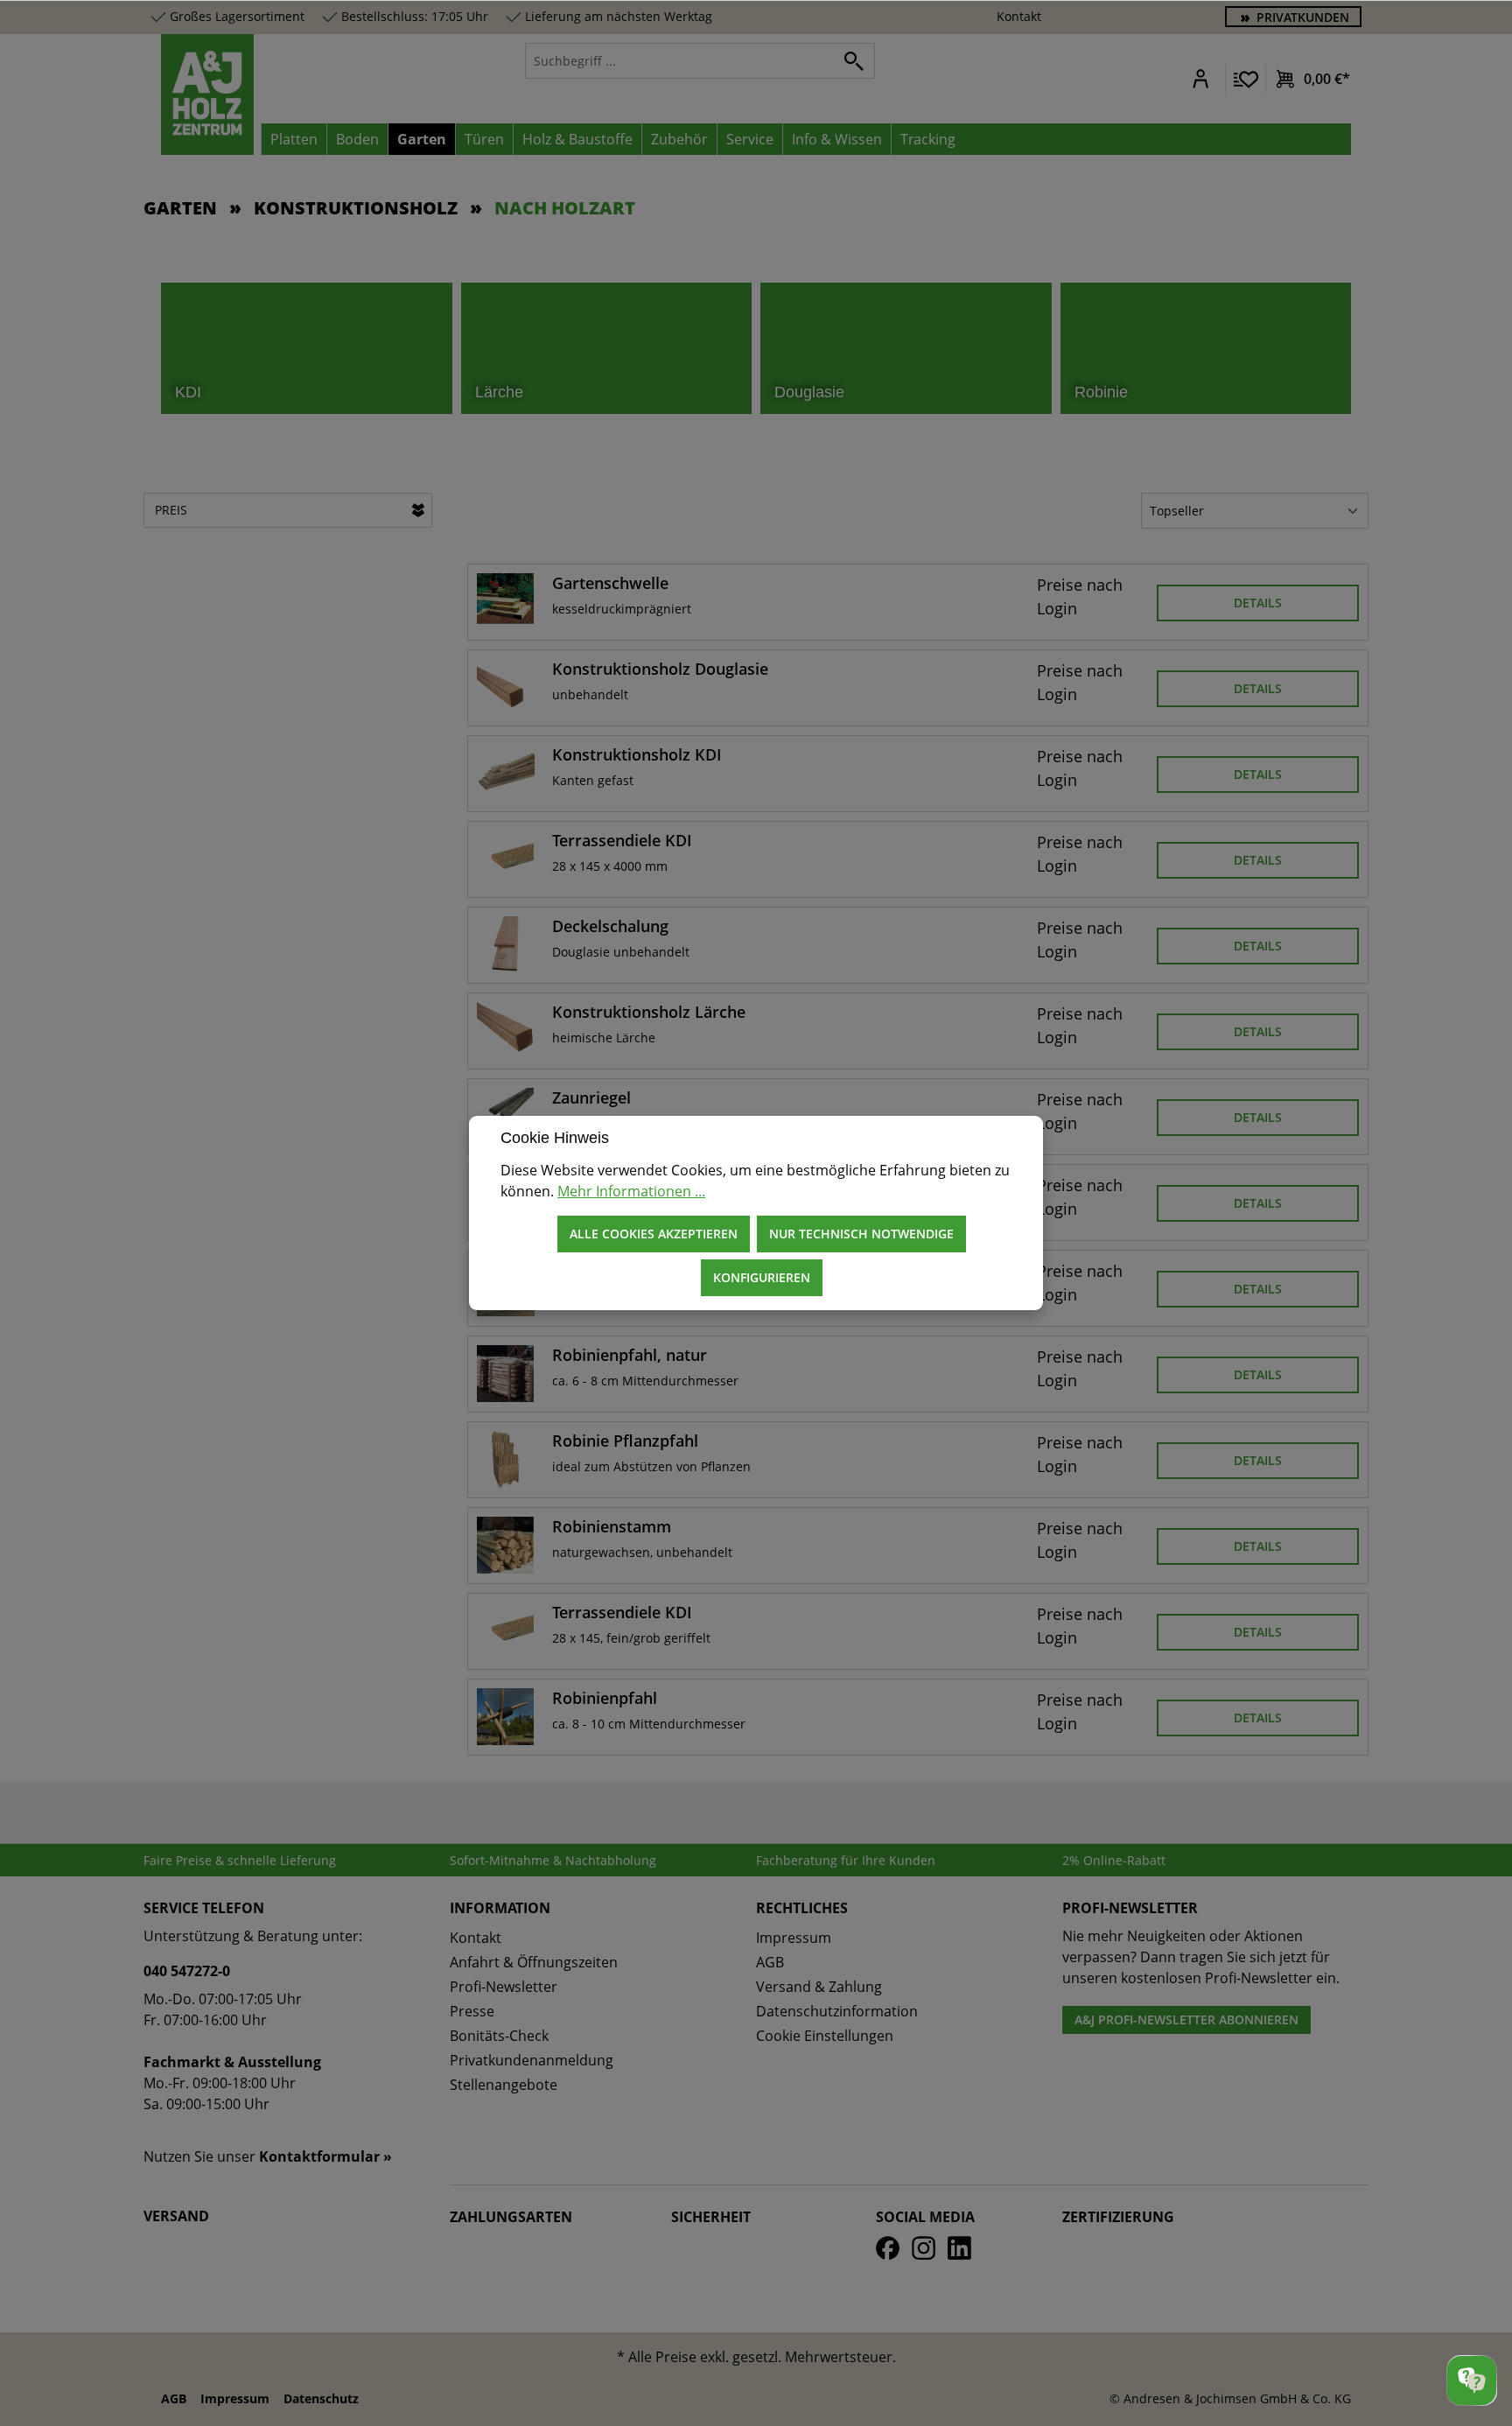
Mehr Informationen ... (631, 1191)
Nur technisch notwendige (861, 1234)
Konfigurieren (762, 1277)
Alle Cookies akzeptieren (654, 1234)
